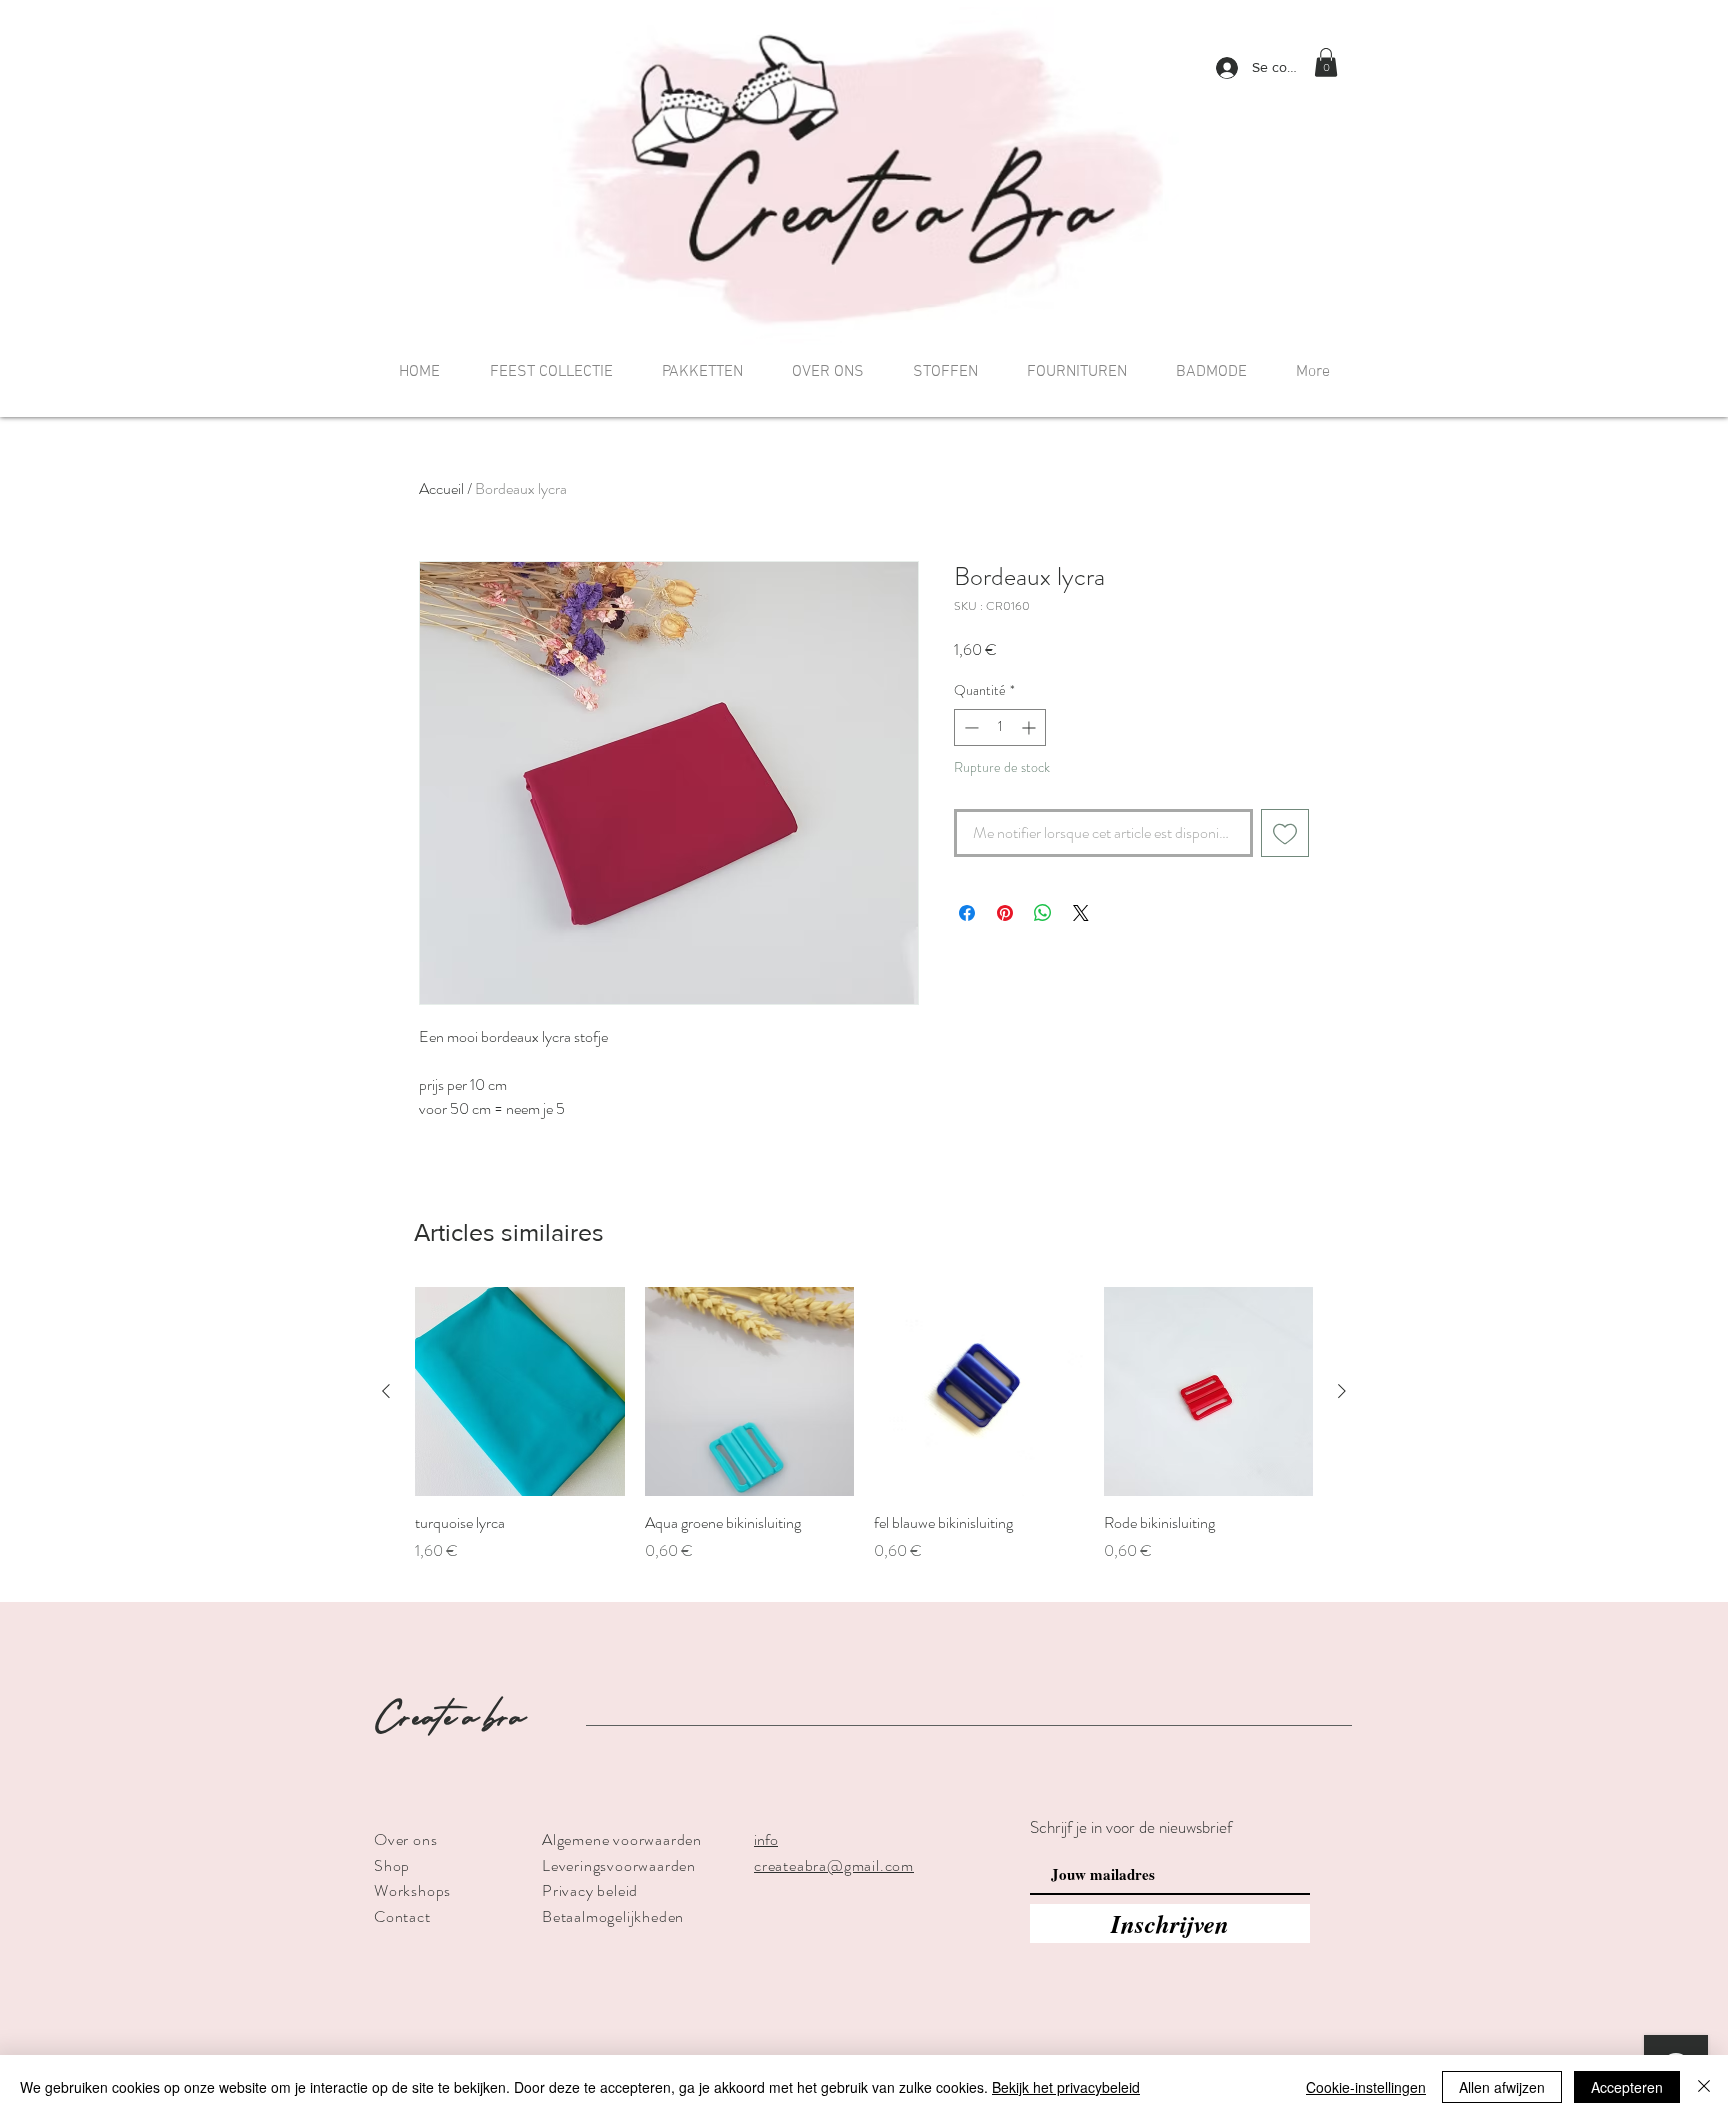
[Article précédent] (386, 1391)
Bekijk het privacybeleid (1066, 2087)
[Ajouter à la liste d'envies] (1285, 833)
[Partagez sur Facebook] (967, 913)
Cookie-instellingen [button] (1366, 2087)
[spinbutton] (1000, 727)
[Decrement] (969, 727)
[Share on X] (1081, 913)
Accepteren (1627, 2087)
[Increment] (1030, 727)
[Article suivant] (1342, 1391)
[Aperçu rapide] (520, 1392)
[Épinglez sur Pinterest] (1005, 913)
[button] (1326, 62)
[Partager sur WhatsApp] (1043, 913)
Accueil (441, 488)
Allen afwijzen (1502, 2087)
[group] (864, 1436)
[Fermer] (1704, 2087)
